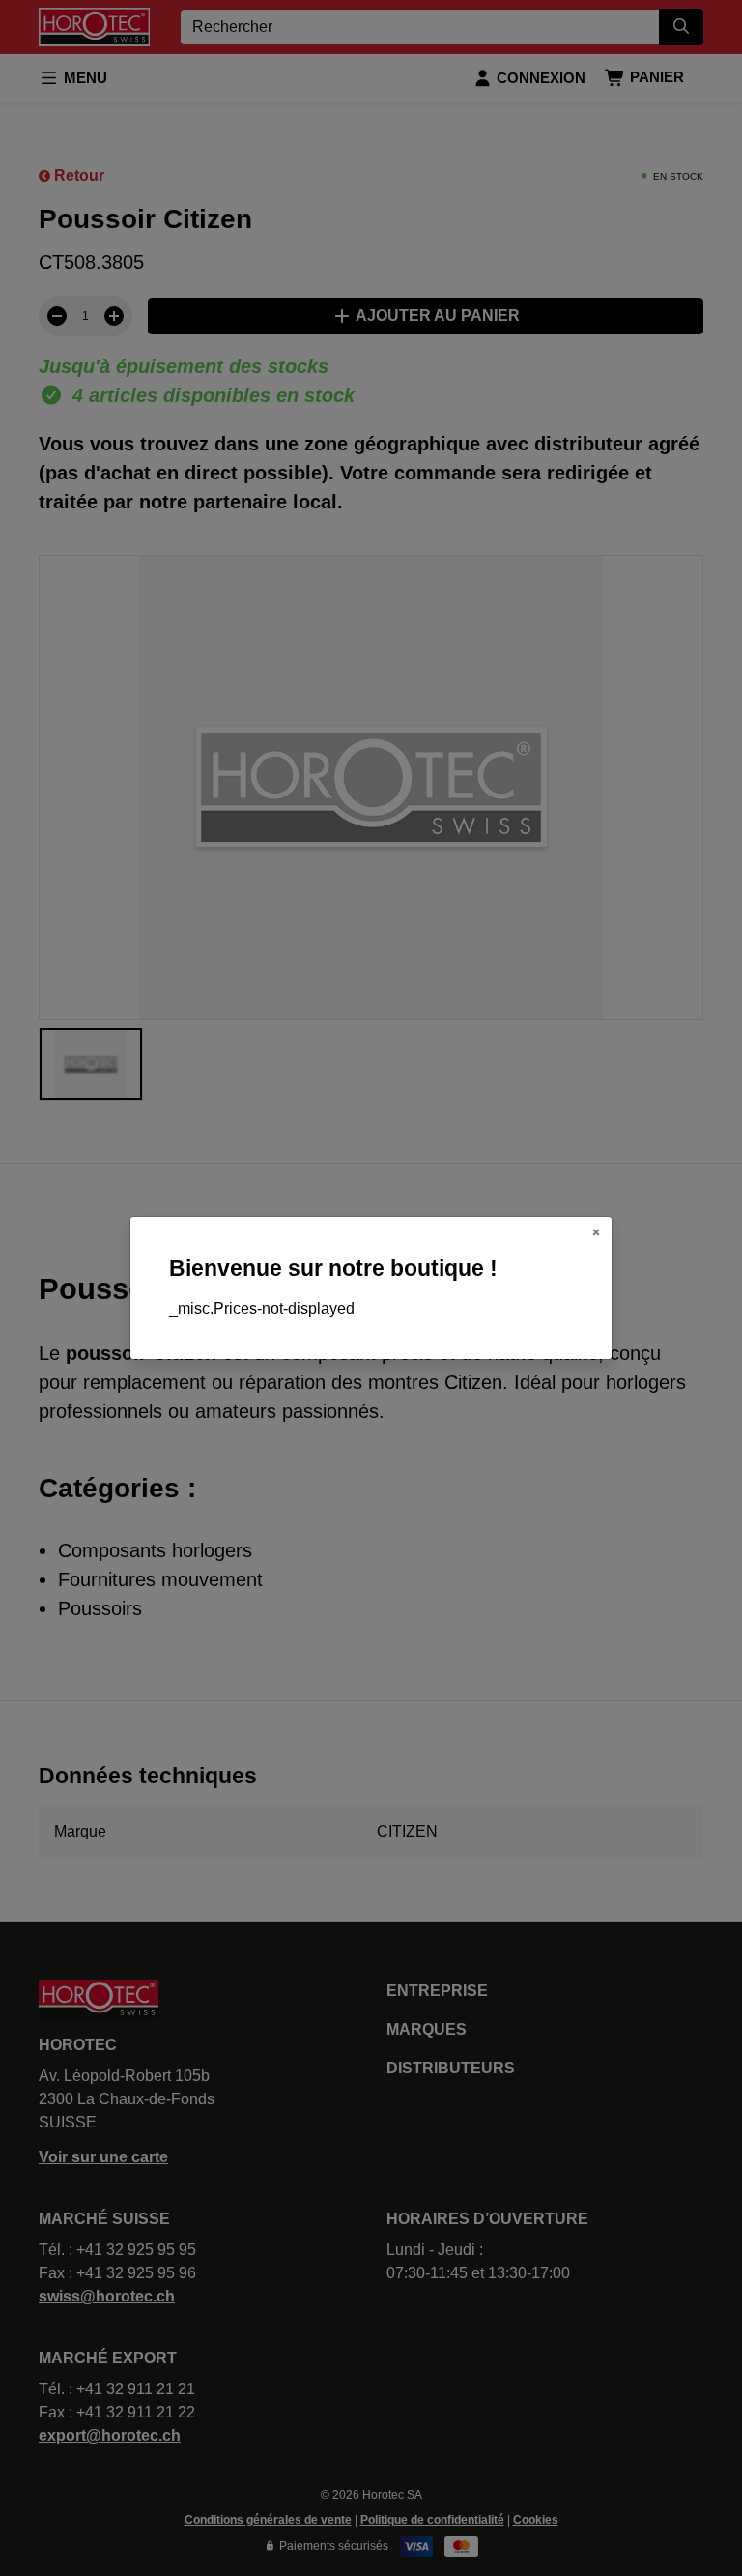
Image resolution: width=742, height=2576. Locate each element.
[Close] (596, 1232)
